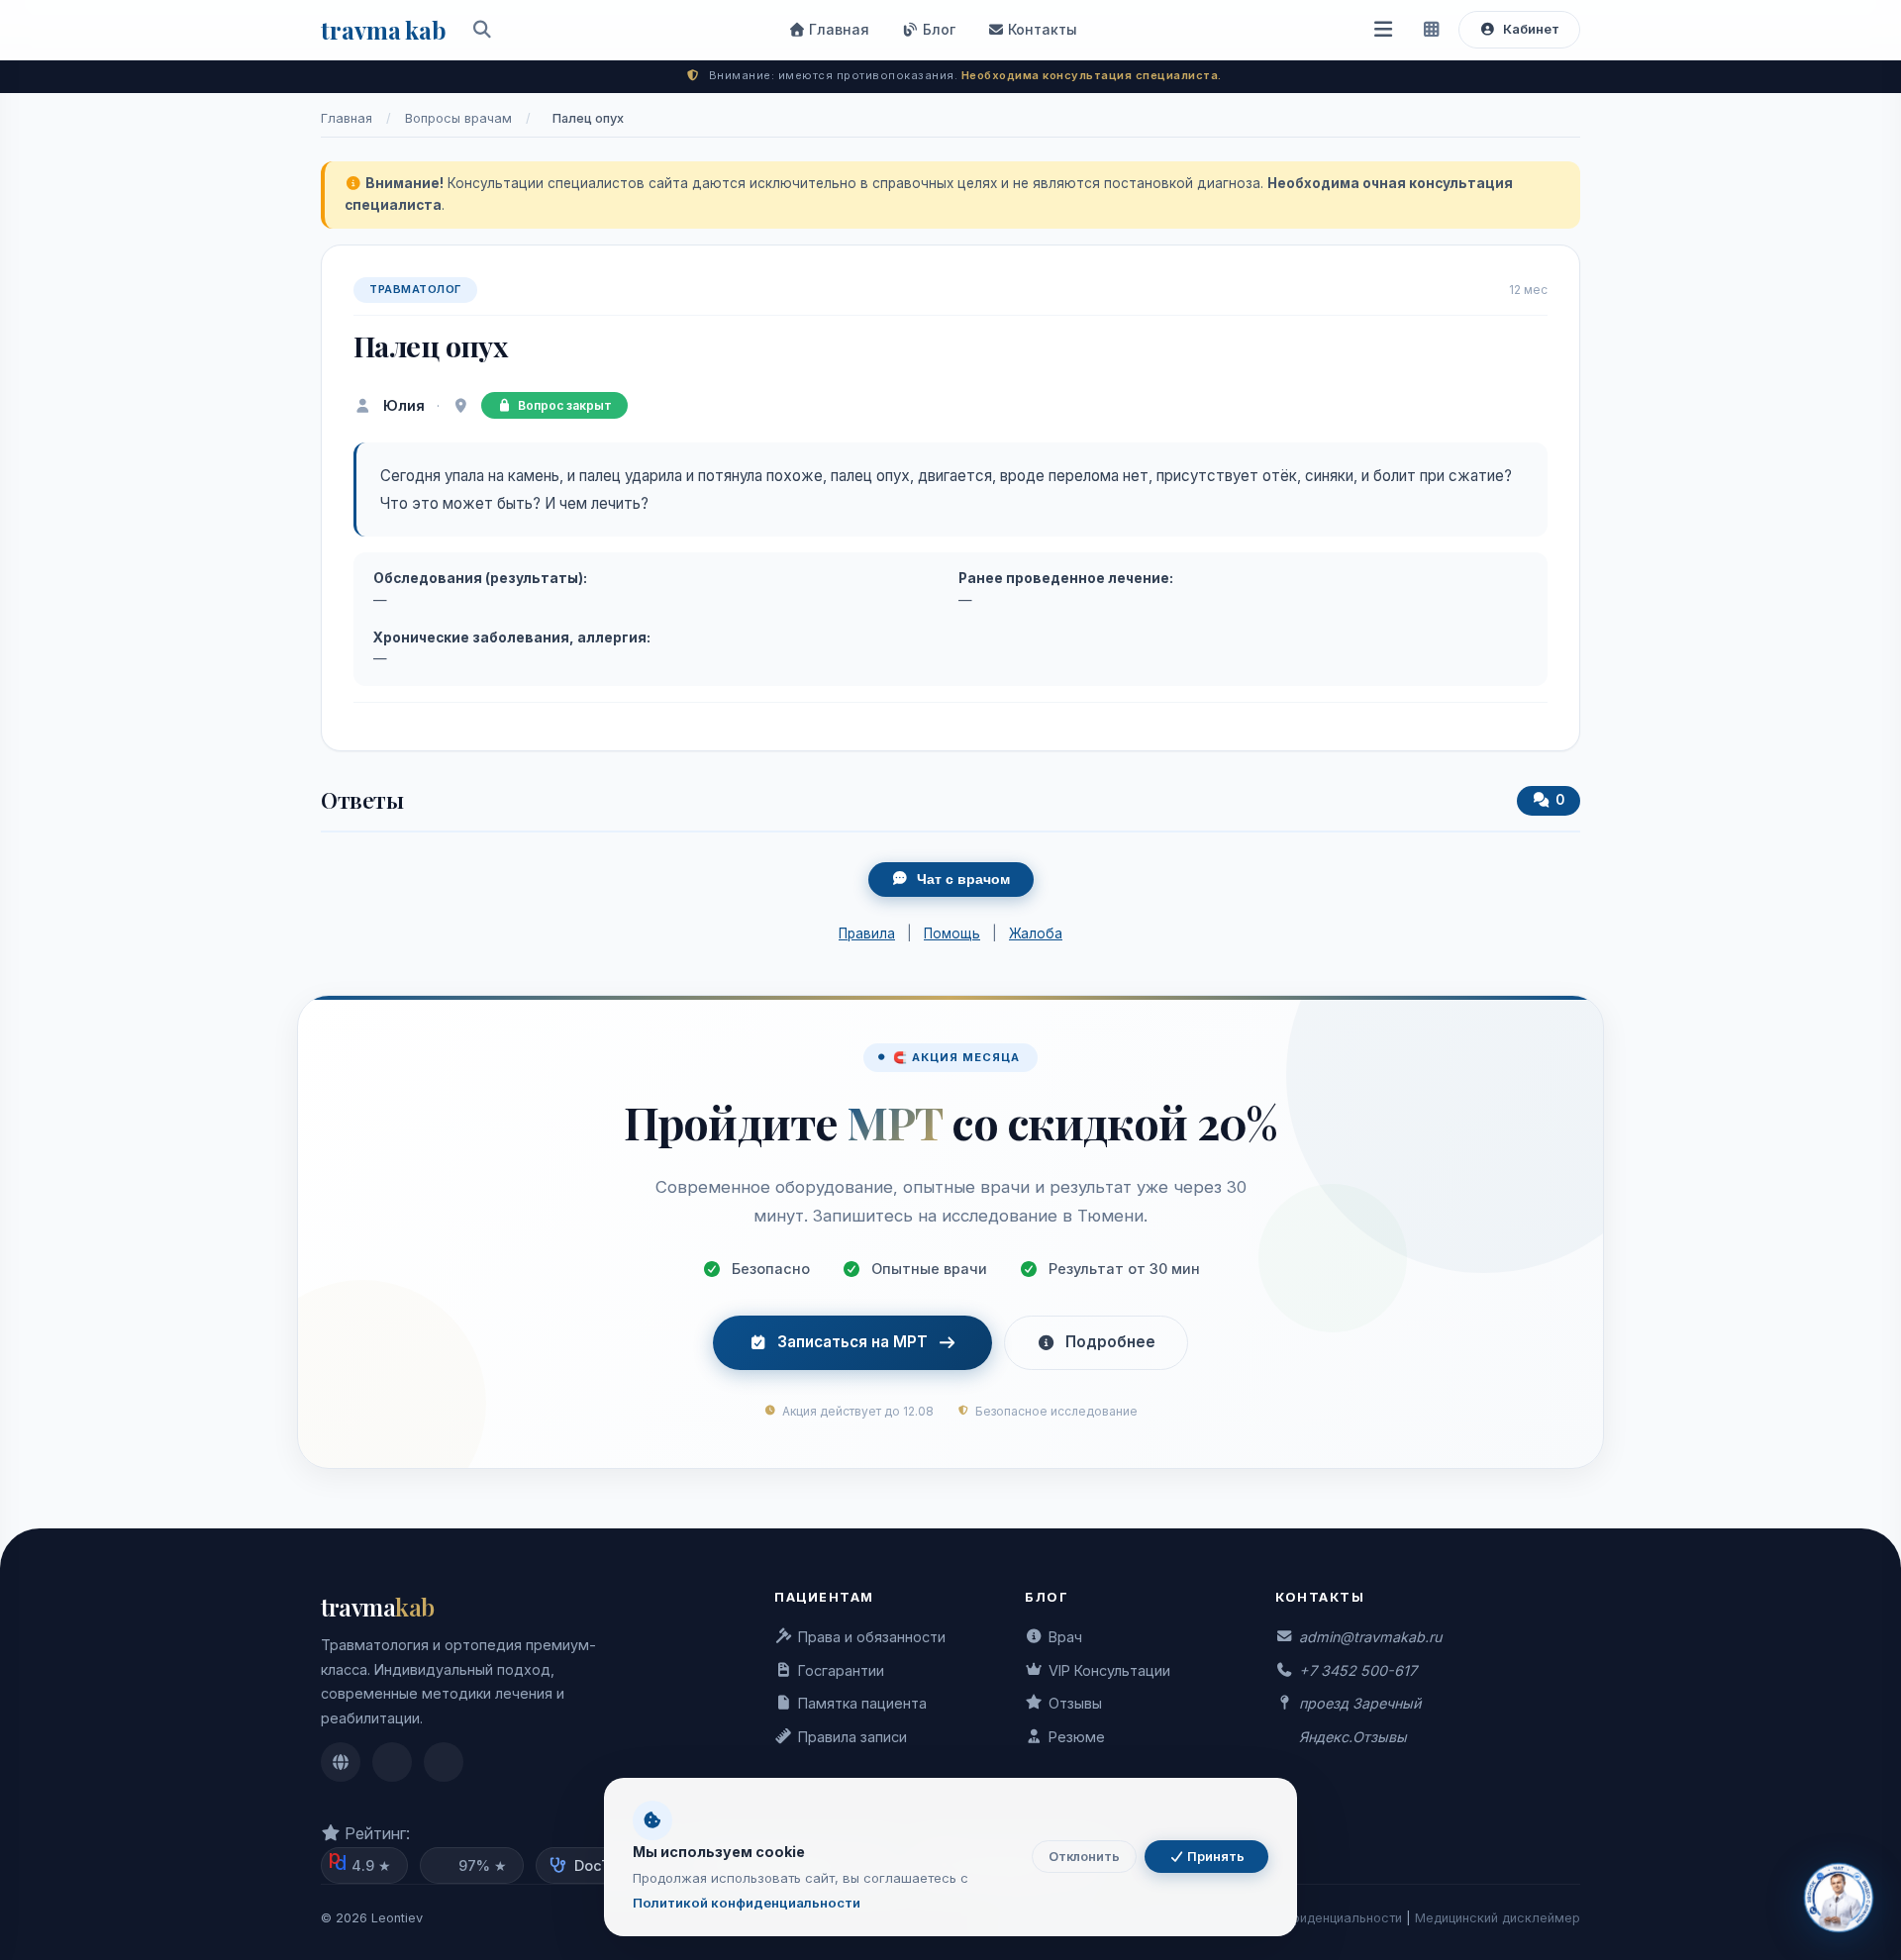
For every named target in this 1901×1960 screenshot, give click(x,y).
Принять (1214, 1857)
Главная (837, 29)
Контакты (1041, 29)
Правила (867, 933)
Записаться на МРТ (852, 1342)
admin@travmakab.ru (1370, 1637)
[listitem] (341, 1762)
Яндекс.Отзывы (1353, 1737)
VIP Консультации (1109, 1670)
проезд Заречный (1360, 1703)
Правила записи (852, 1737)
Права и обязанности (872, 1637)
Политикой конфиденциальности (747, 1903)
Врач (1065, 1637)
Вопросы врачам (458, 118)
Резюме (1077, 1737)
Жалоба (1036, 933)
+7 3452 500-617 (1358, 1670)
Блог (937, 29)
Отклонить (1084, 1857)
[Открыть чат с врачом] (1839, 1898)
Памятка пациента (862, 1703)
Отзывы (1075, 1703)
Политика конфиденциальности (1304, 1918)
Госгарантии (841, 1670)
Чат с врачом (963, 880)
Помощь (952, 933)
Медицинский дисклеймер (1498, 1918)
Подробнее (1110, 1342)
